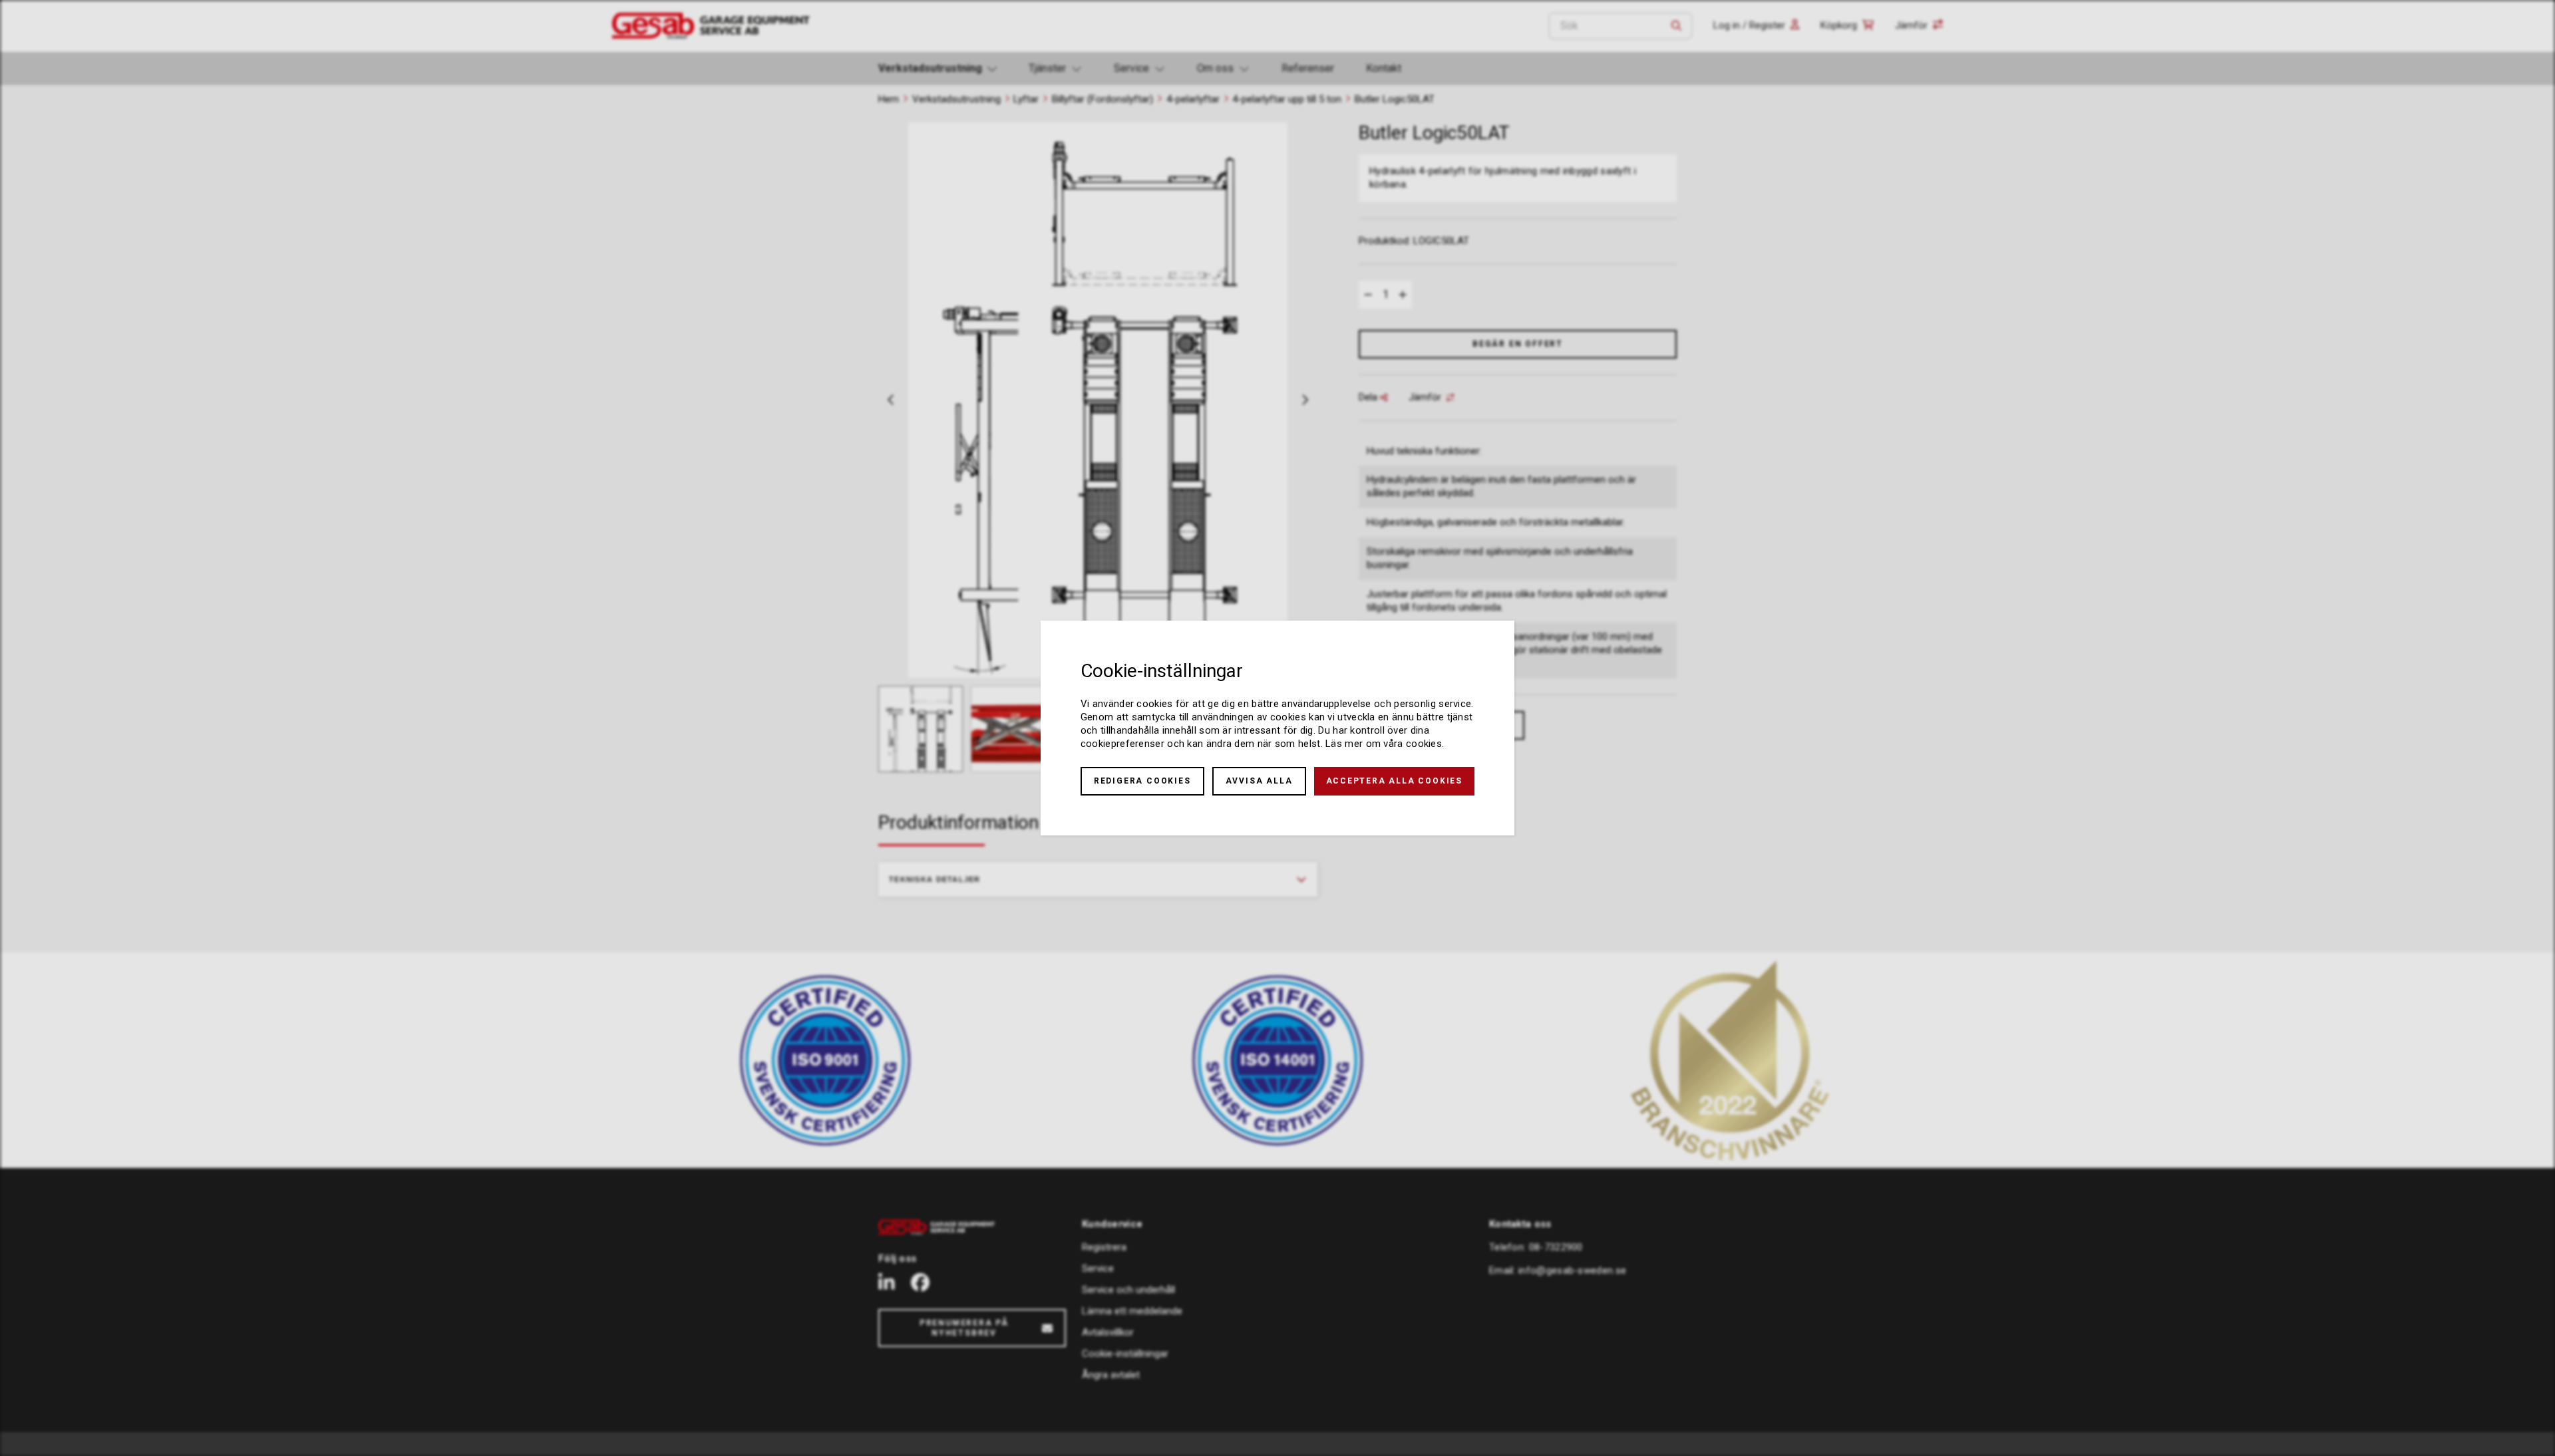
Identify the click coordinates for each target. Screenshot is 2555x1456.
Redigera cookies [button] (1142, 781)
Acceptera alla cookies (1395, 781)
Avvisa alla (1259, 781)
